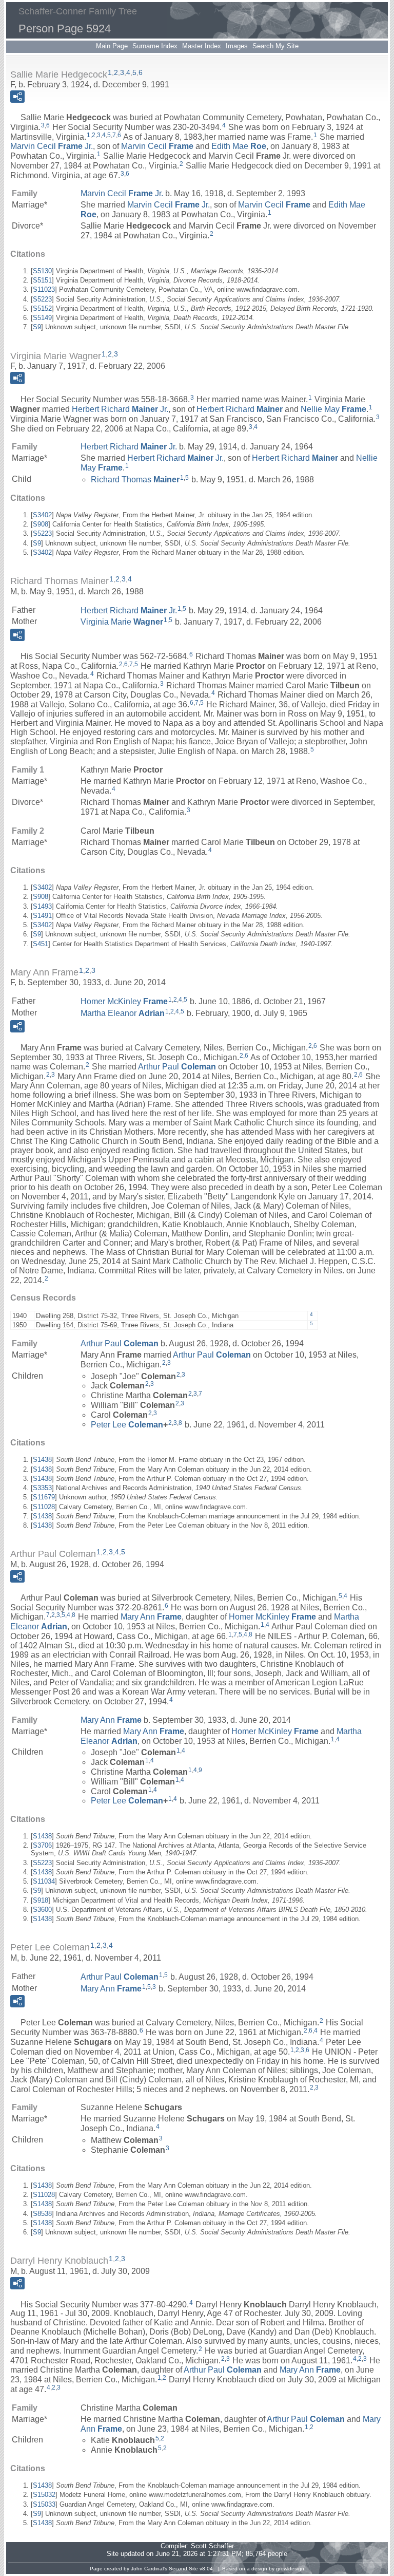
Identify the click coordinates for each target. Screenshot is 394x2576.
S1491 (42, 916)
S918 (41, 1900)
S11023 (44, 289)
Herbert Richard (240, 409)
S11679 (44, 1497)
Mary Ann (151, 1617)
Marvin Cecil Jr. (52, 146)
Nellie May (333, 409)
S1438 (42, 1460)
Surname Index (155, 46)
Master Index (202, 46)
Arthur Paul (177, 1067)
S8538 (42, 2214)
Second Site (183, 2569)
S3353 (42, 1488)
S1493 (42, 906)
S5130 (42, 271)
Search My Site (275, 46)
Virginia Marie (122, 622)
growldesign (290, 2569)
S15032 (44, 2495)
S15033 (44, 2504)
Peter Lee (127, 1424)
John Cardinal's (149, 2569)
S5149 (42, 318)
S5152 (42, 308)
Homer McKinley (124, 1001)
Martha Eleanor (123, 1013)
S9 (37, 327)
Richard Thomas (135, 480)
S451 (41, 944)
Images (237, 46)
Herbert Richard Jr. (120, 409)
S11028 (44, 1507)
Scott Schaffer (212, 2546)
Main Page (112, 46)
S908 (41, 524)
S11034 (44, 1881)
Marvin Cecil (157, 146)
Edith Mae (239, 146)
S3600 (42, 1910)
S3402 (42, 515)
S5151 (42, 280)
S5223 (42, 299)
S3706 (42, 1845)
